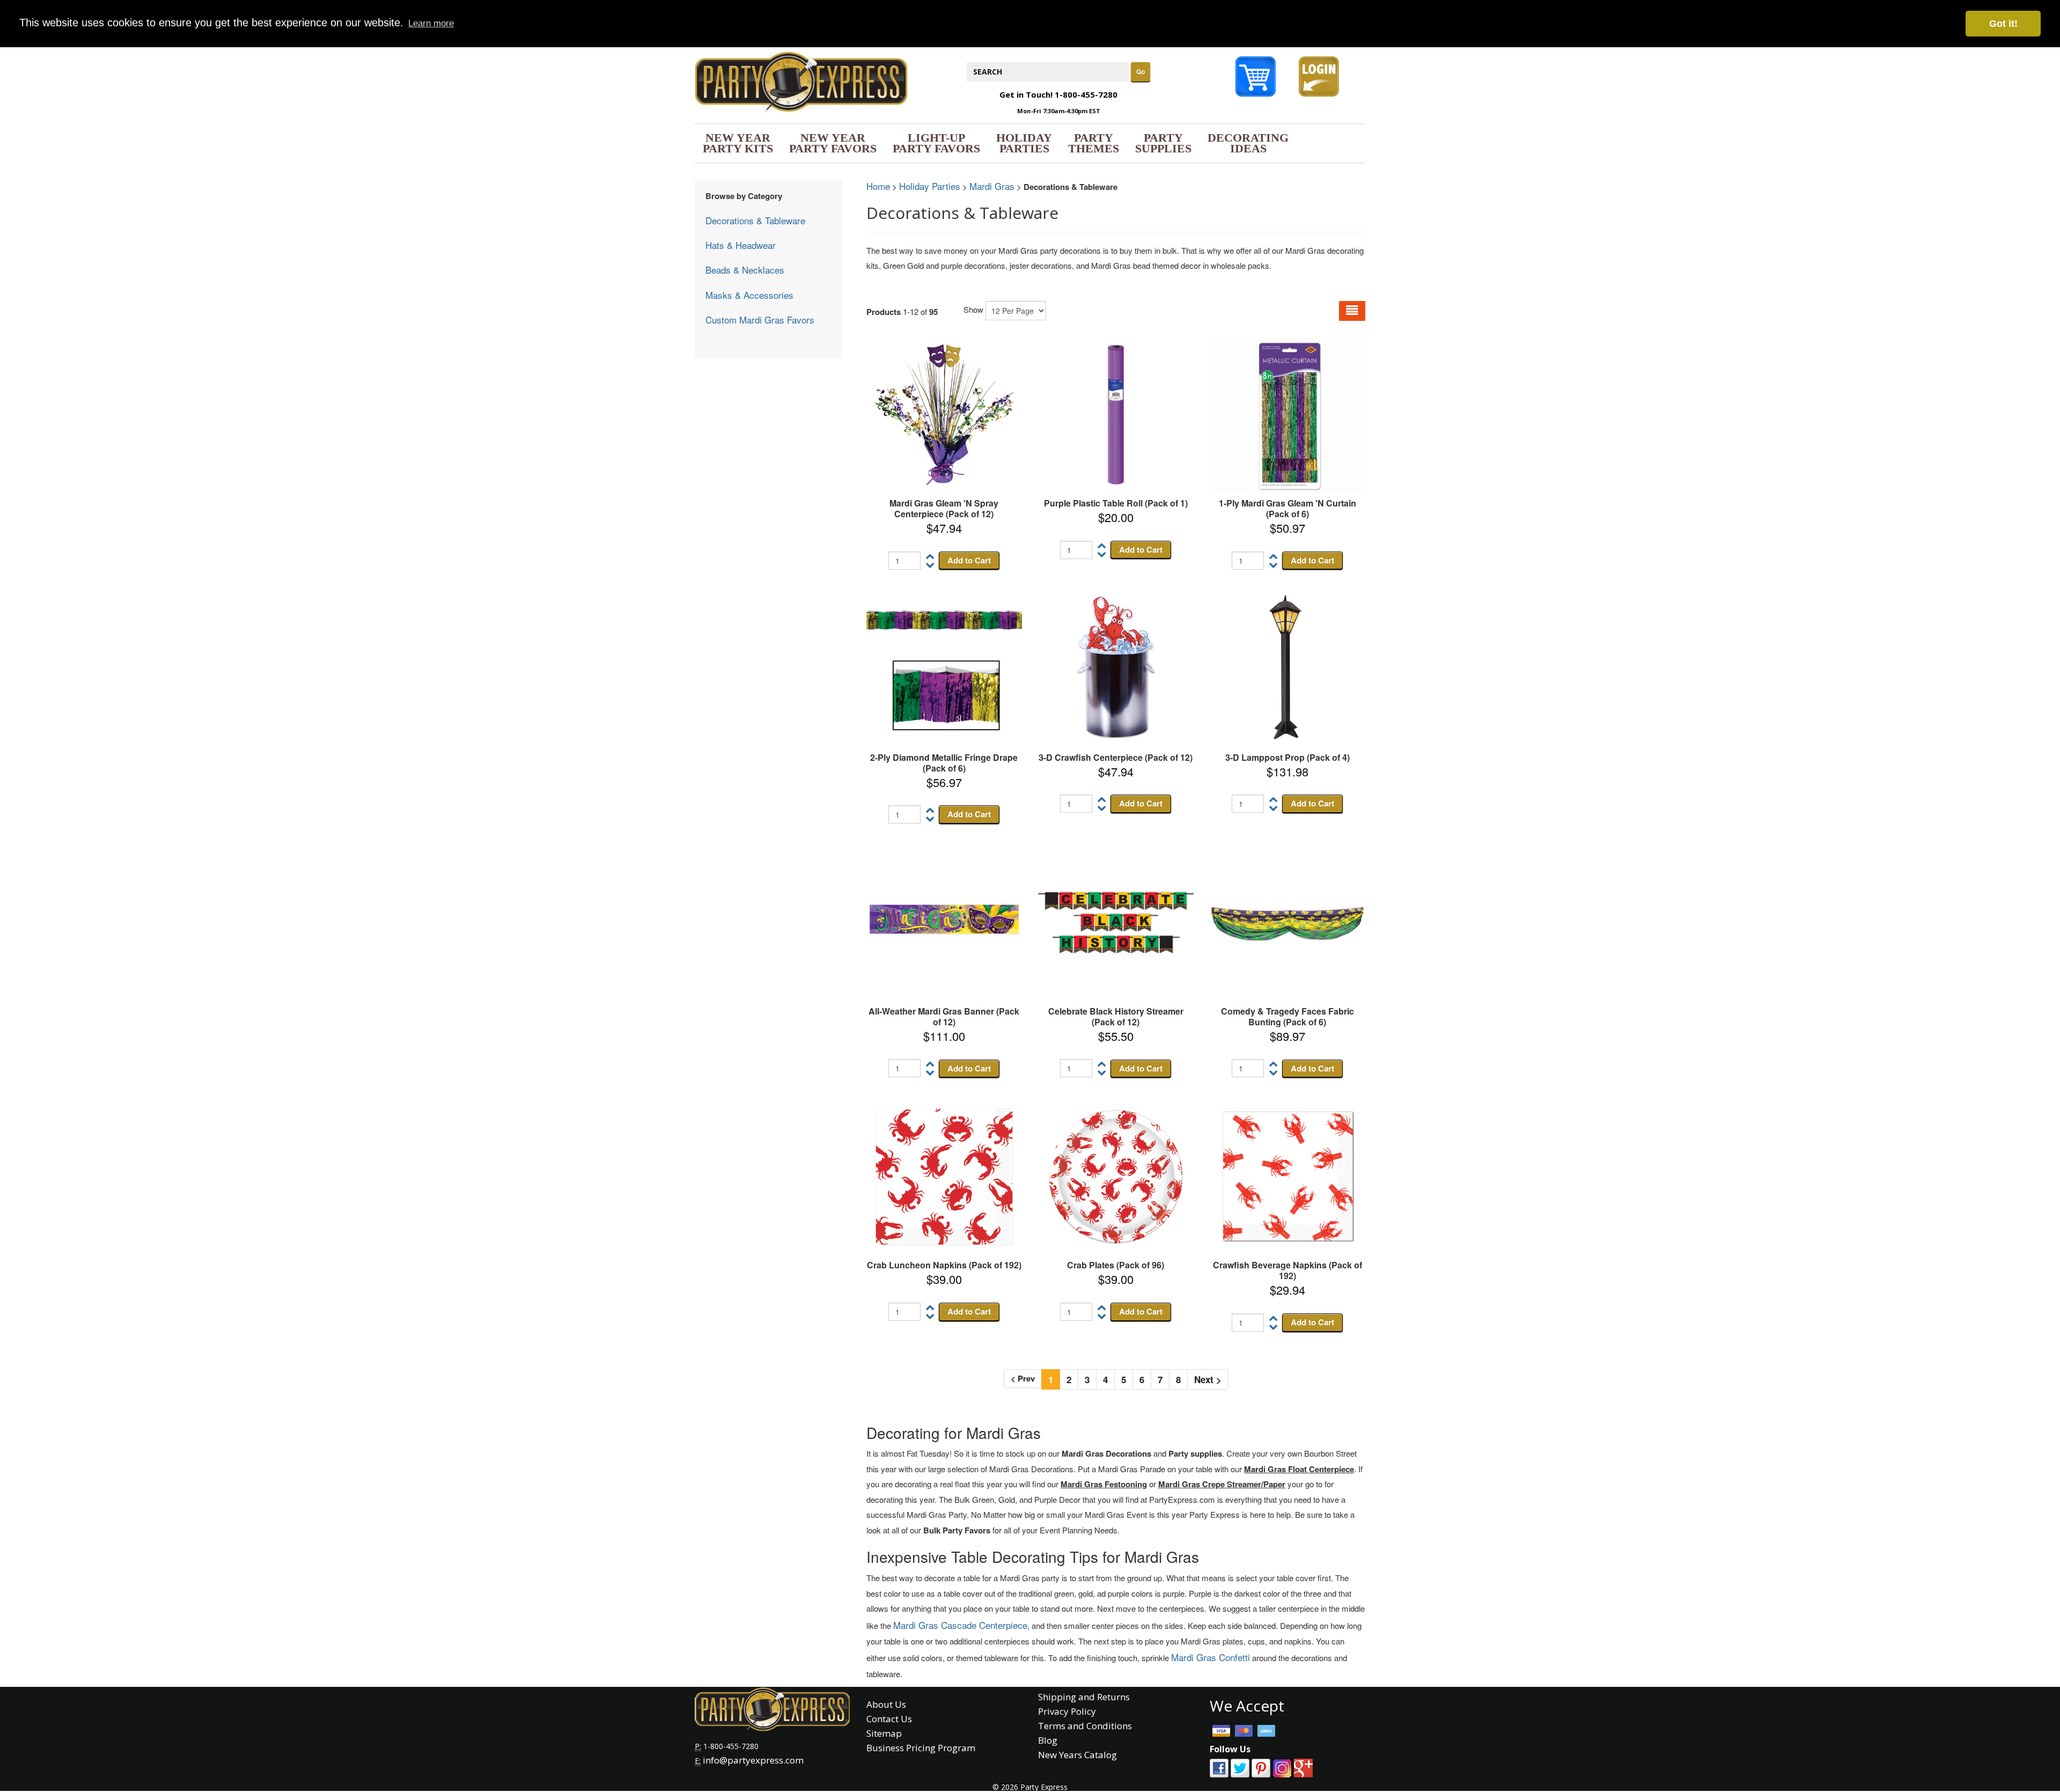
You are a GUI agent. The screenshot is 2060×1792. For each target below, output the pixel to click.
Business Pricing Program (921, 1748)
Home (878, 186)
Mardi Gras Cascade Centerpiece (960, 1625)
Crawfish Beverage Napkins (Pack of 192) (1287, 1270)
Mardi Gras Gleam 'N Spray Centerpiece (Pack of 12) (944, 508)
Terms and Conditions (1085, 1726)
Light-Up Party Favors (936, 143)
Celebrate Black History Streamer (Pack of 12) (1116, 1016)
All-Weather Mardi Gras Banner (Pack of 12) (944, 1016)
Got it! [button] (2003, 24)
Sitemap (884, 1733)
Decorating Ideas (1248, 143)
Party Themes (1094, 143)
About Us (886, 1704)
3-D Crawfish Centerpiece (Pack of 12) (1116, 757)
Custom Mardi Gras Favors (760, 320)
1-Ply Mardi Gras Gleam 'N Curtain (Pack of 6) (1287, 508)
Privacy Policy (1067, 1711)
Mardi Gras (992, 186)
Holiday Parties (1024, 143)
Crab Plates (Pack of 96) (1116, 1265)
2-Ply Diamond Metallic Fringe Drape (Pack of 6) (944, 763)
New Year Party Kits (738, 143)
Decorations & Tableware (755, 220)
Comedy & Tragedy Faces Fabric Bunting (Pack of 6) (1287, 1016)
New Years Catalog (1077, 1755)
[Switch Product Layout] (1352, 311)
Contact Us (889, 1719)
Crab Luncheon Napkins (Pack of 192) (944, 1265)
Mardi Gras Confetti (1211, 1657)
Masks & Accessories (749, 295)
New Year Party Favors (833, 143)
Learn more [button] (431, 23)
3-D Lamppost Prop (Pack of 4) (1287, 757)
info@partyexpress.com (753, 1760)
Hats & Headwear (741, 245)
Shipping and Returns (1084, 1697)
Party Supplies (1163, 143)
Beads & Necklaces (745, 270)
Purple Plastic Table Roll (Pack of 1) (1116, 503)
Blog (1048, 1740)
